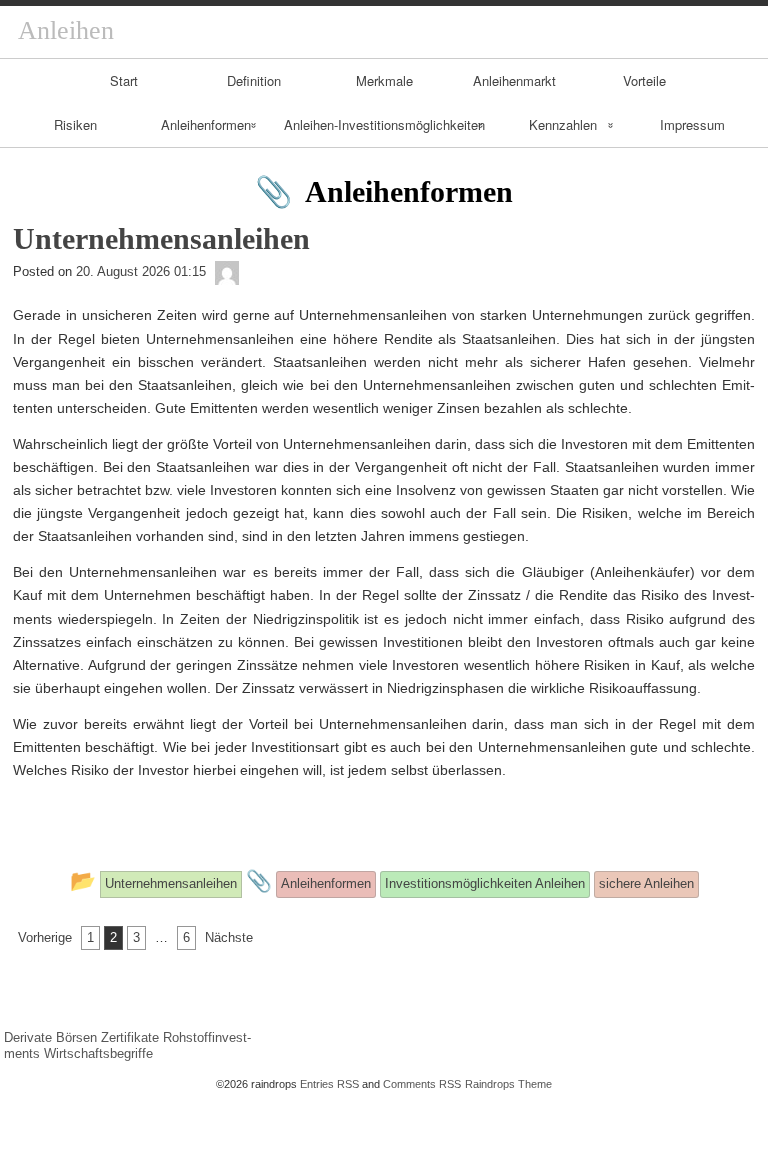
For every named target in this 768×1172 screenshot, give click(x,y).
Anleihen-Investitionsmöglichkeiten (384, 124)
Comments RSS (422, 1084)
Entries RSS (329, 1084)
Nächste (229, 937)
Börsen (76, 1037)
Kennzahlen (563, 124)
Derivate (28, 1037)
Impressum (692, 124)
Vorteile (644, 80)
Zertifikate (130, 1037)
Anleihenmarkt (514, 80)
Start (124, 80)
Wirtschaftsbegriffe (98, 1053)
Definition (254, 80)
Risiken (75, 124)
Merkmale (384, 80)
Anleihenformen (206, 124)
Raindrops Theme (508, 1084)
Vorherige (45, 937)
